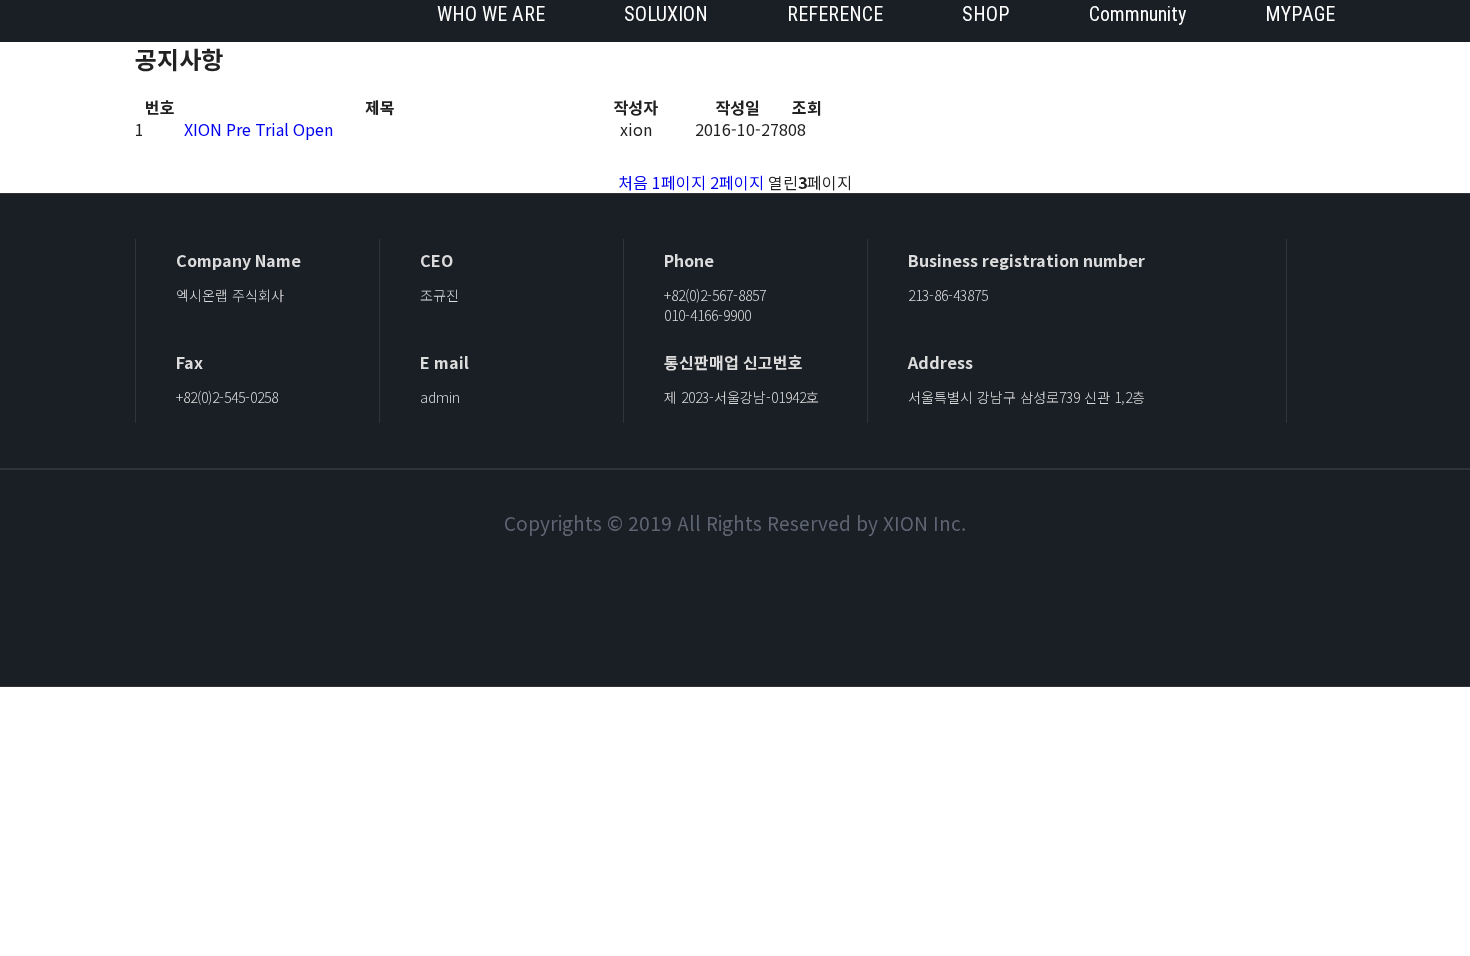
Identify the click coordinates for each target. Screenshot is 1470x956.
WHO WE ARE (491, 14)
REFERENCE (835, 14)
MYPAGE (1300, 14)
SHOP (986, 14)
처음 (633, 182)
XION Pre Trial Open (258, 129)
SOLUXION (666, 14)
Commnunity (1137, 14)
